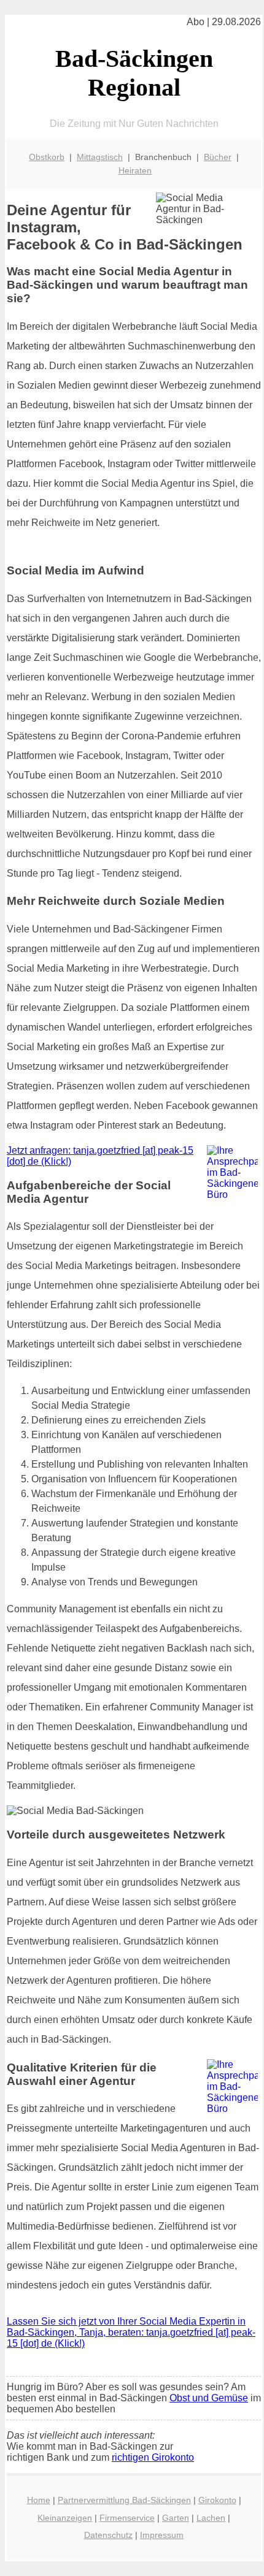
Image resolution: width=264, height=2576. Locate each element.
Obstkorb (47, 157)
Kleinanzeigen (65, 2518)
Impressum (162, 2535)
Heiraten (135, 170)
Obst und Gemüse (209, 2398)
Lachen (211, 2518)
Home (39, 2500)
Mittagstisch (100, 157)
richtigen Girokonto (153, 2457)
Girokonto (217, 2500)
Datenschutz (108, 2535)
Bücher (218, 157)
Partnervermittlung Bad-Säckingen (124, 2500)
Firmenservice (127, 2518)
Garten (176, 2518)
